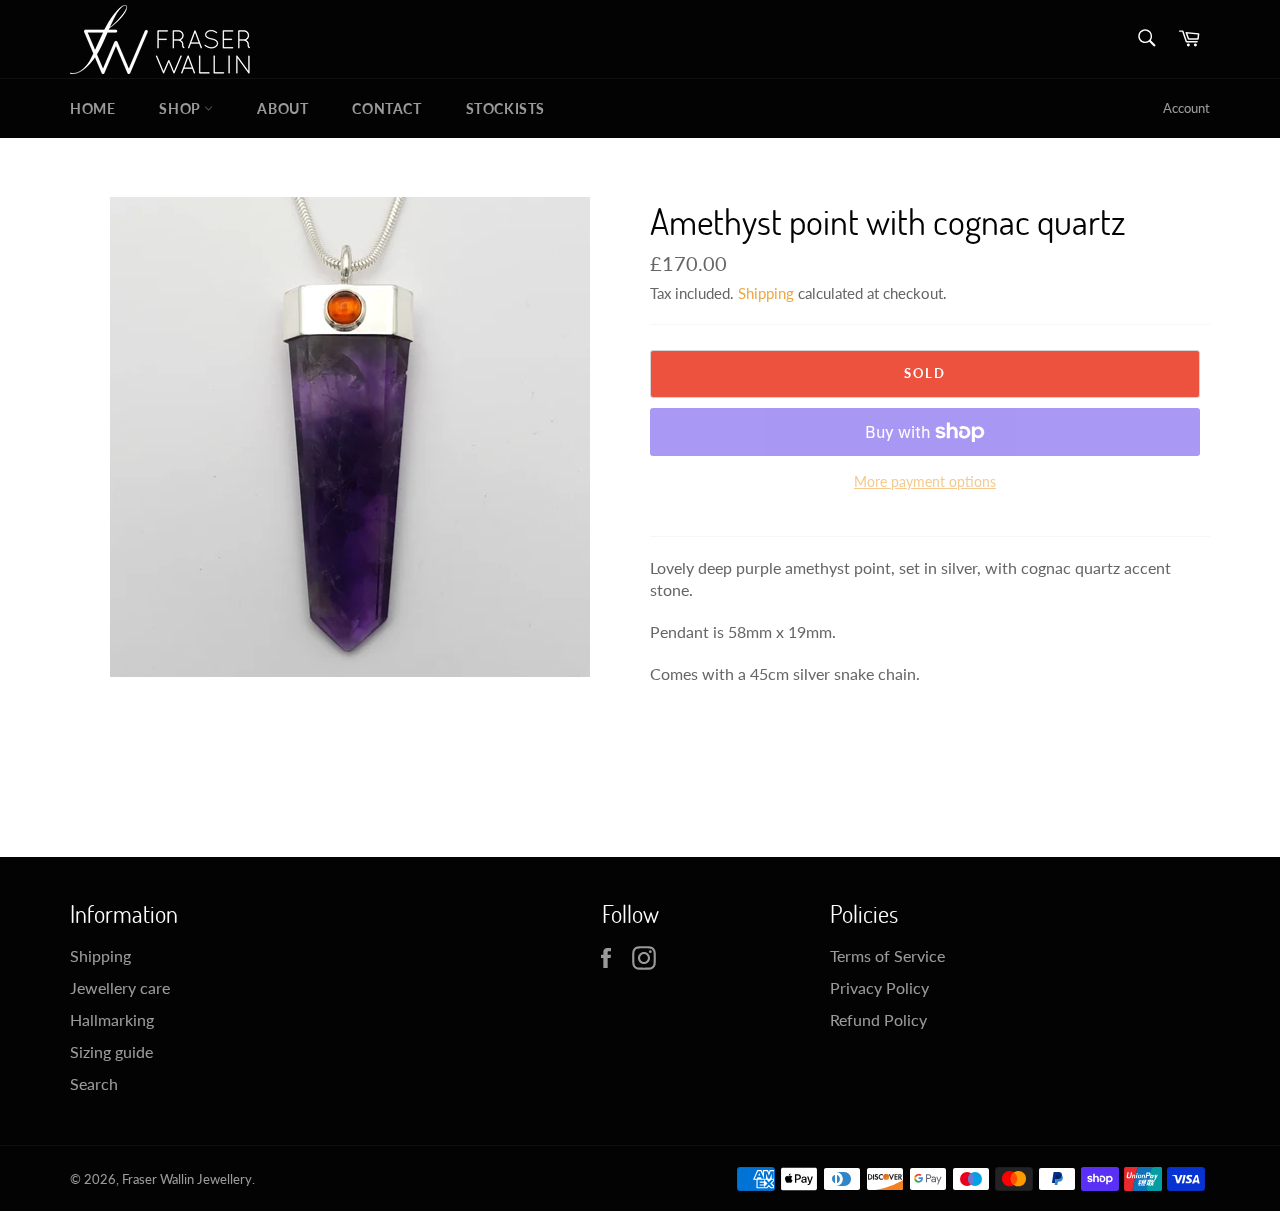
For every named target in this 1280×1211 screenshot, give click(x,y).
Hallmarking (112, 1019)
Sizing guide (111, 1051)
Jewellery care (120, 987)
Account (1186, 108)
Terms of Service (887, 955)
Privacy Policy (879, 987)
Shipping (766, 293)
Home (92, 108)
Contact (386, 108)
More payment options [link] (925, 481)
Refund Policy (878, 1019)
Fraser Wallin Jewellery (187, 1179)
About (282, 108)
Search (94, 1083)
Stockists (505, 108)
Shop (181, 108)
